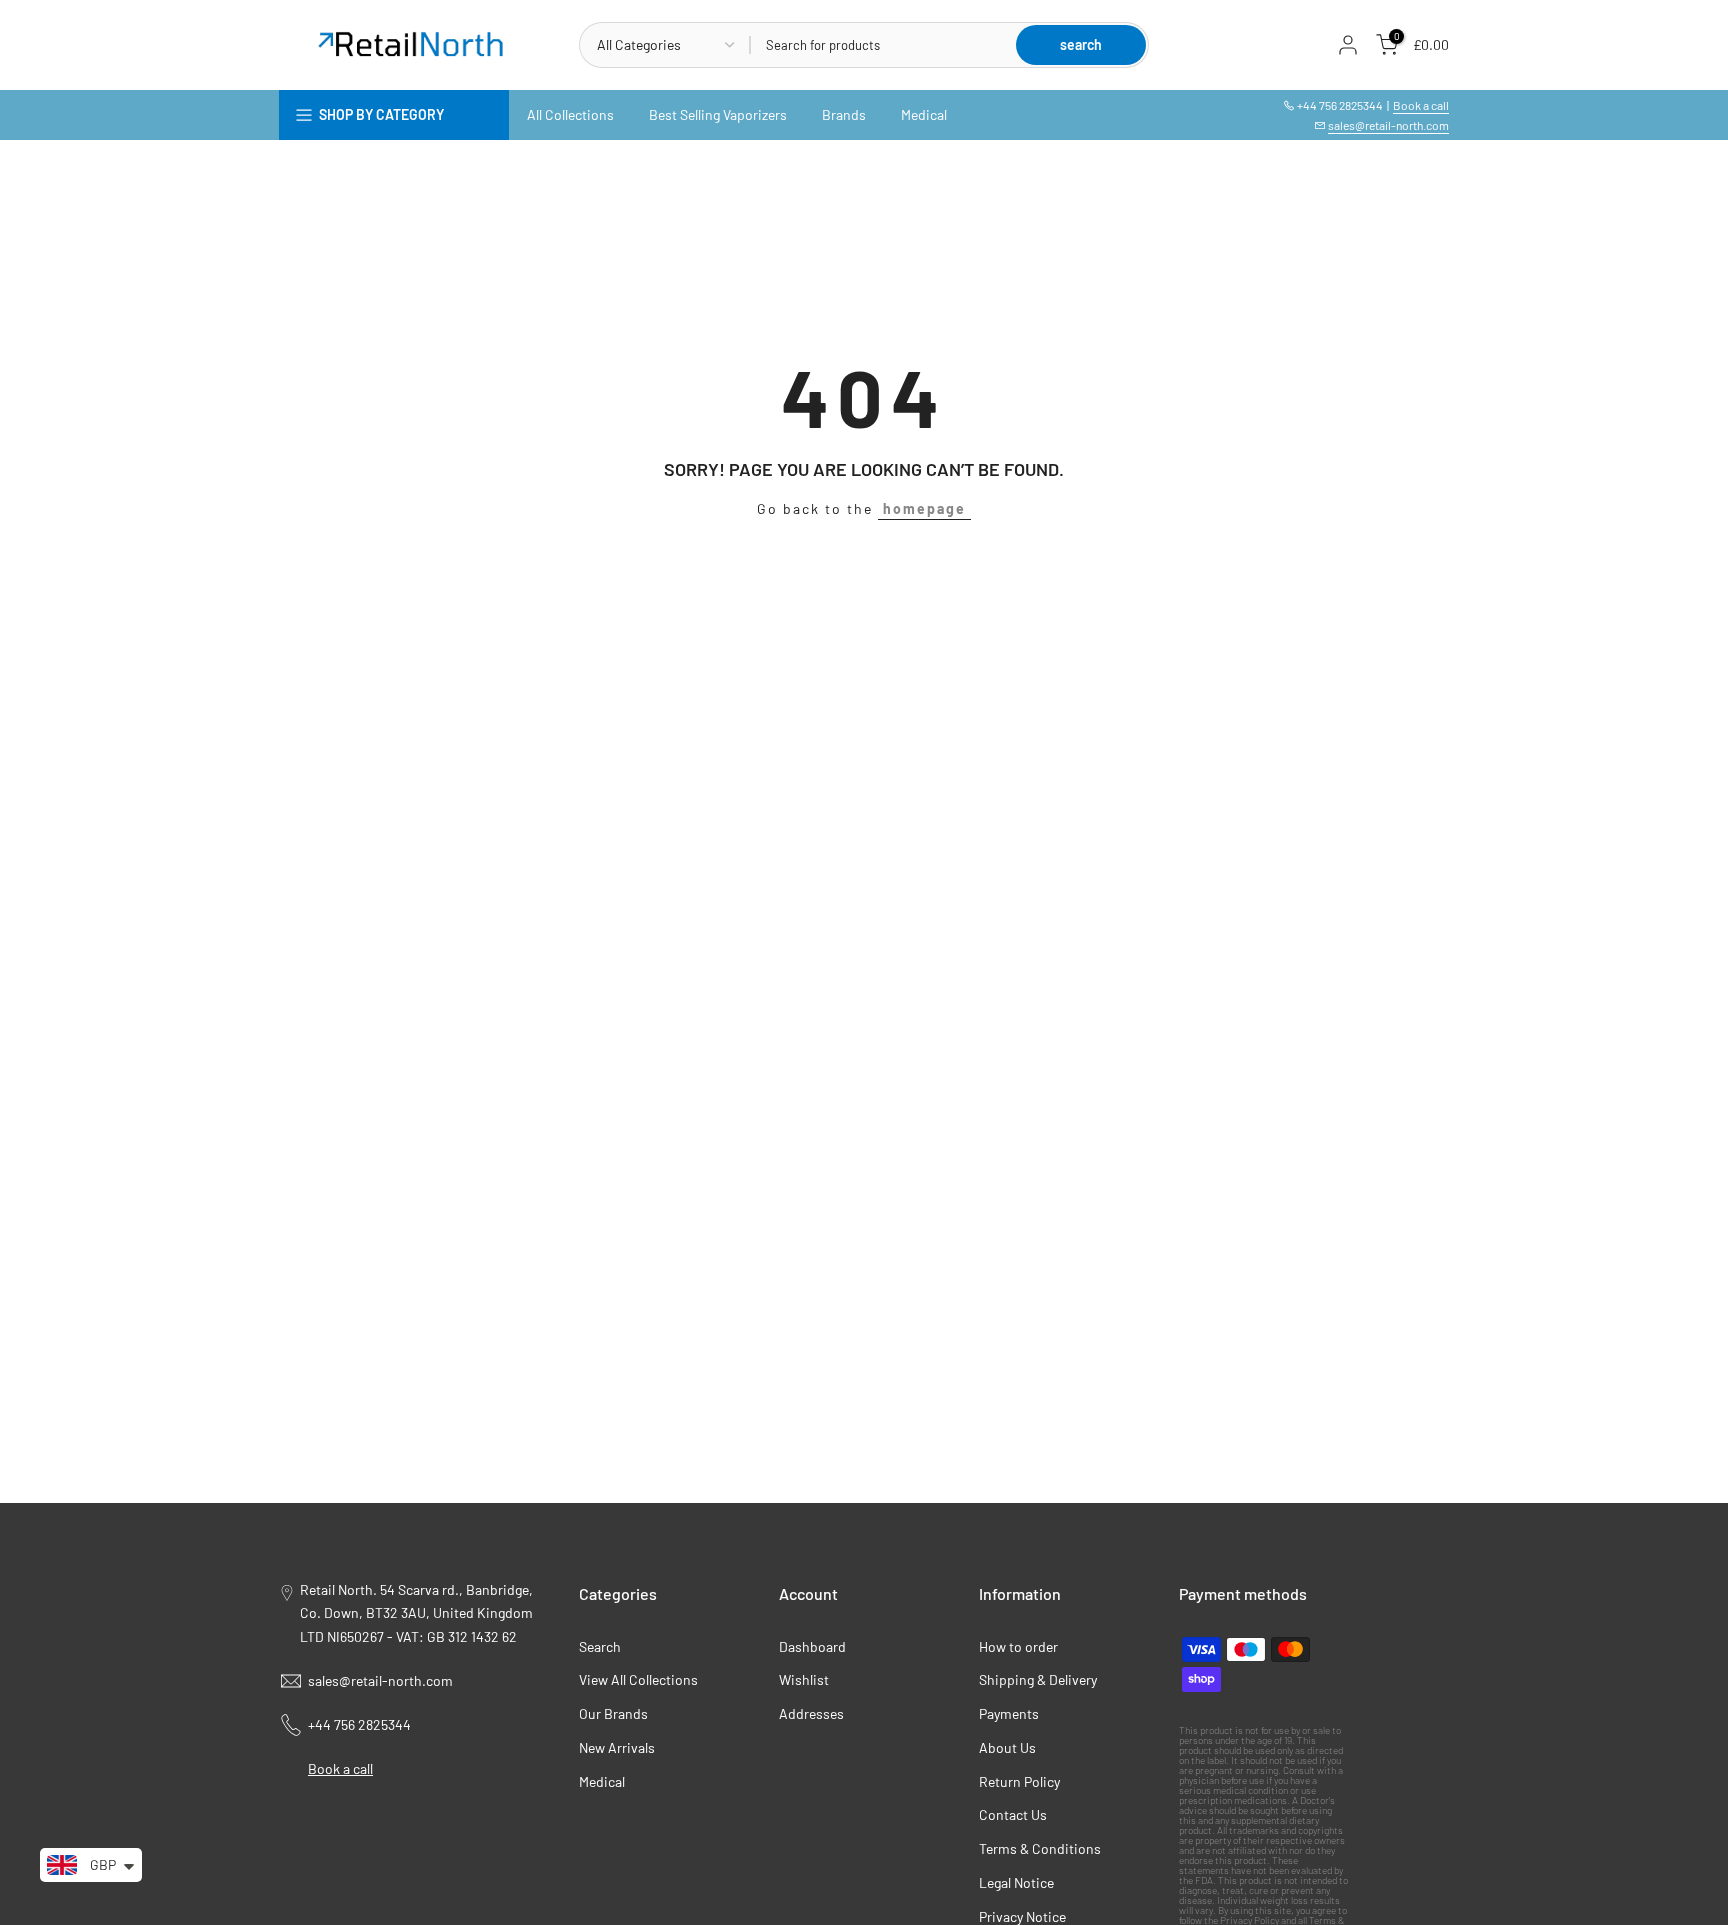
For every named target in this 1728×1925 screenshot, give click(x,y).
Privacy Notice (1022, 1916)
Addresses (811, 1713)
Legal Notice (1016, 1882)
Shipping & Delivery (1038, 1679)
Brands (844, 114)
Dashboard (812, 1646)
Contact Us (1013, 1814)
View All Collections (638, 1679)
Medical (924, 114)
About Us (1007, 1747)
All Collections (570, 114)
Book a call (1421, 105)
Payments (1009, 1713)
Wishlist (804, 1679)
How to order (1018, 1646)
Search (600, 1646)
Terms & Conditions (1040, 1848)
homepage (924, 508)
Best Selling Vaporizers (718, 114)
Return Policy (1019, 1781)
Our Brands (613, 1713)
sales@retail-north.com (1388, 125)
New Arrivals (617, 1747)
